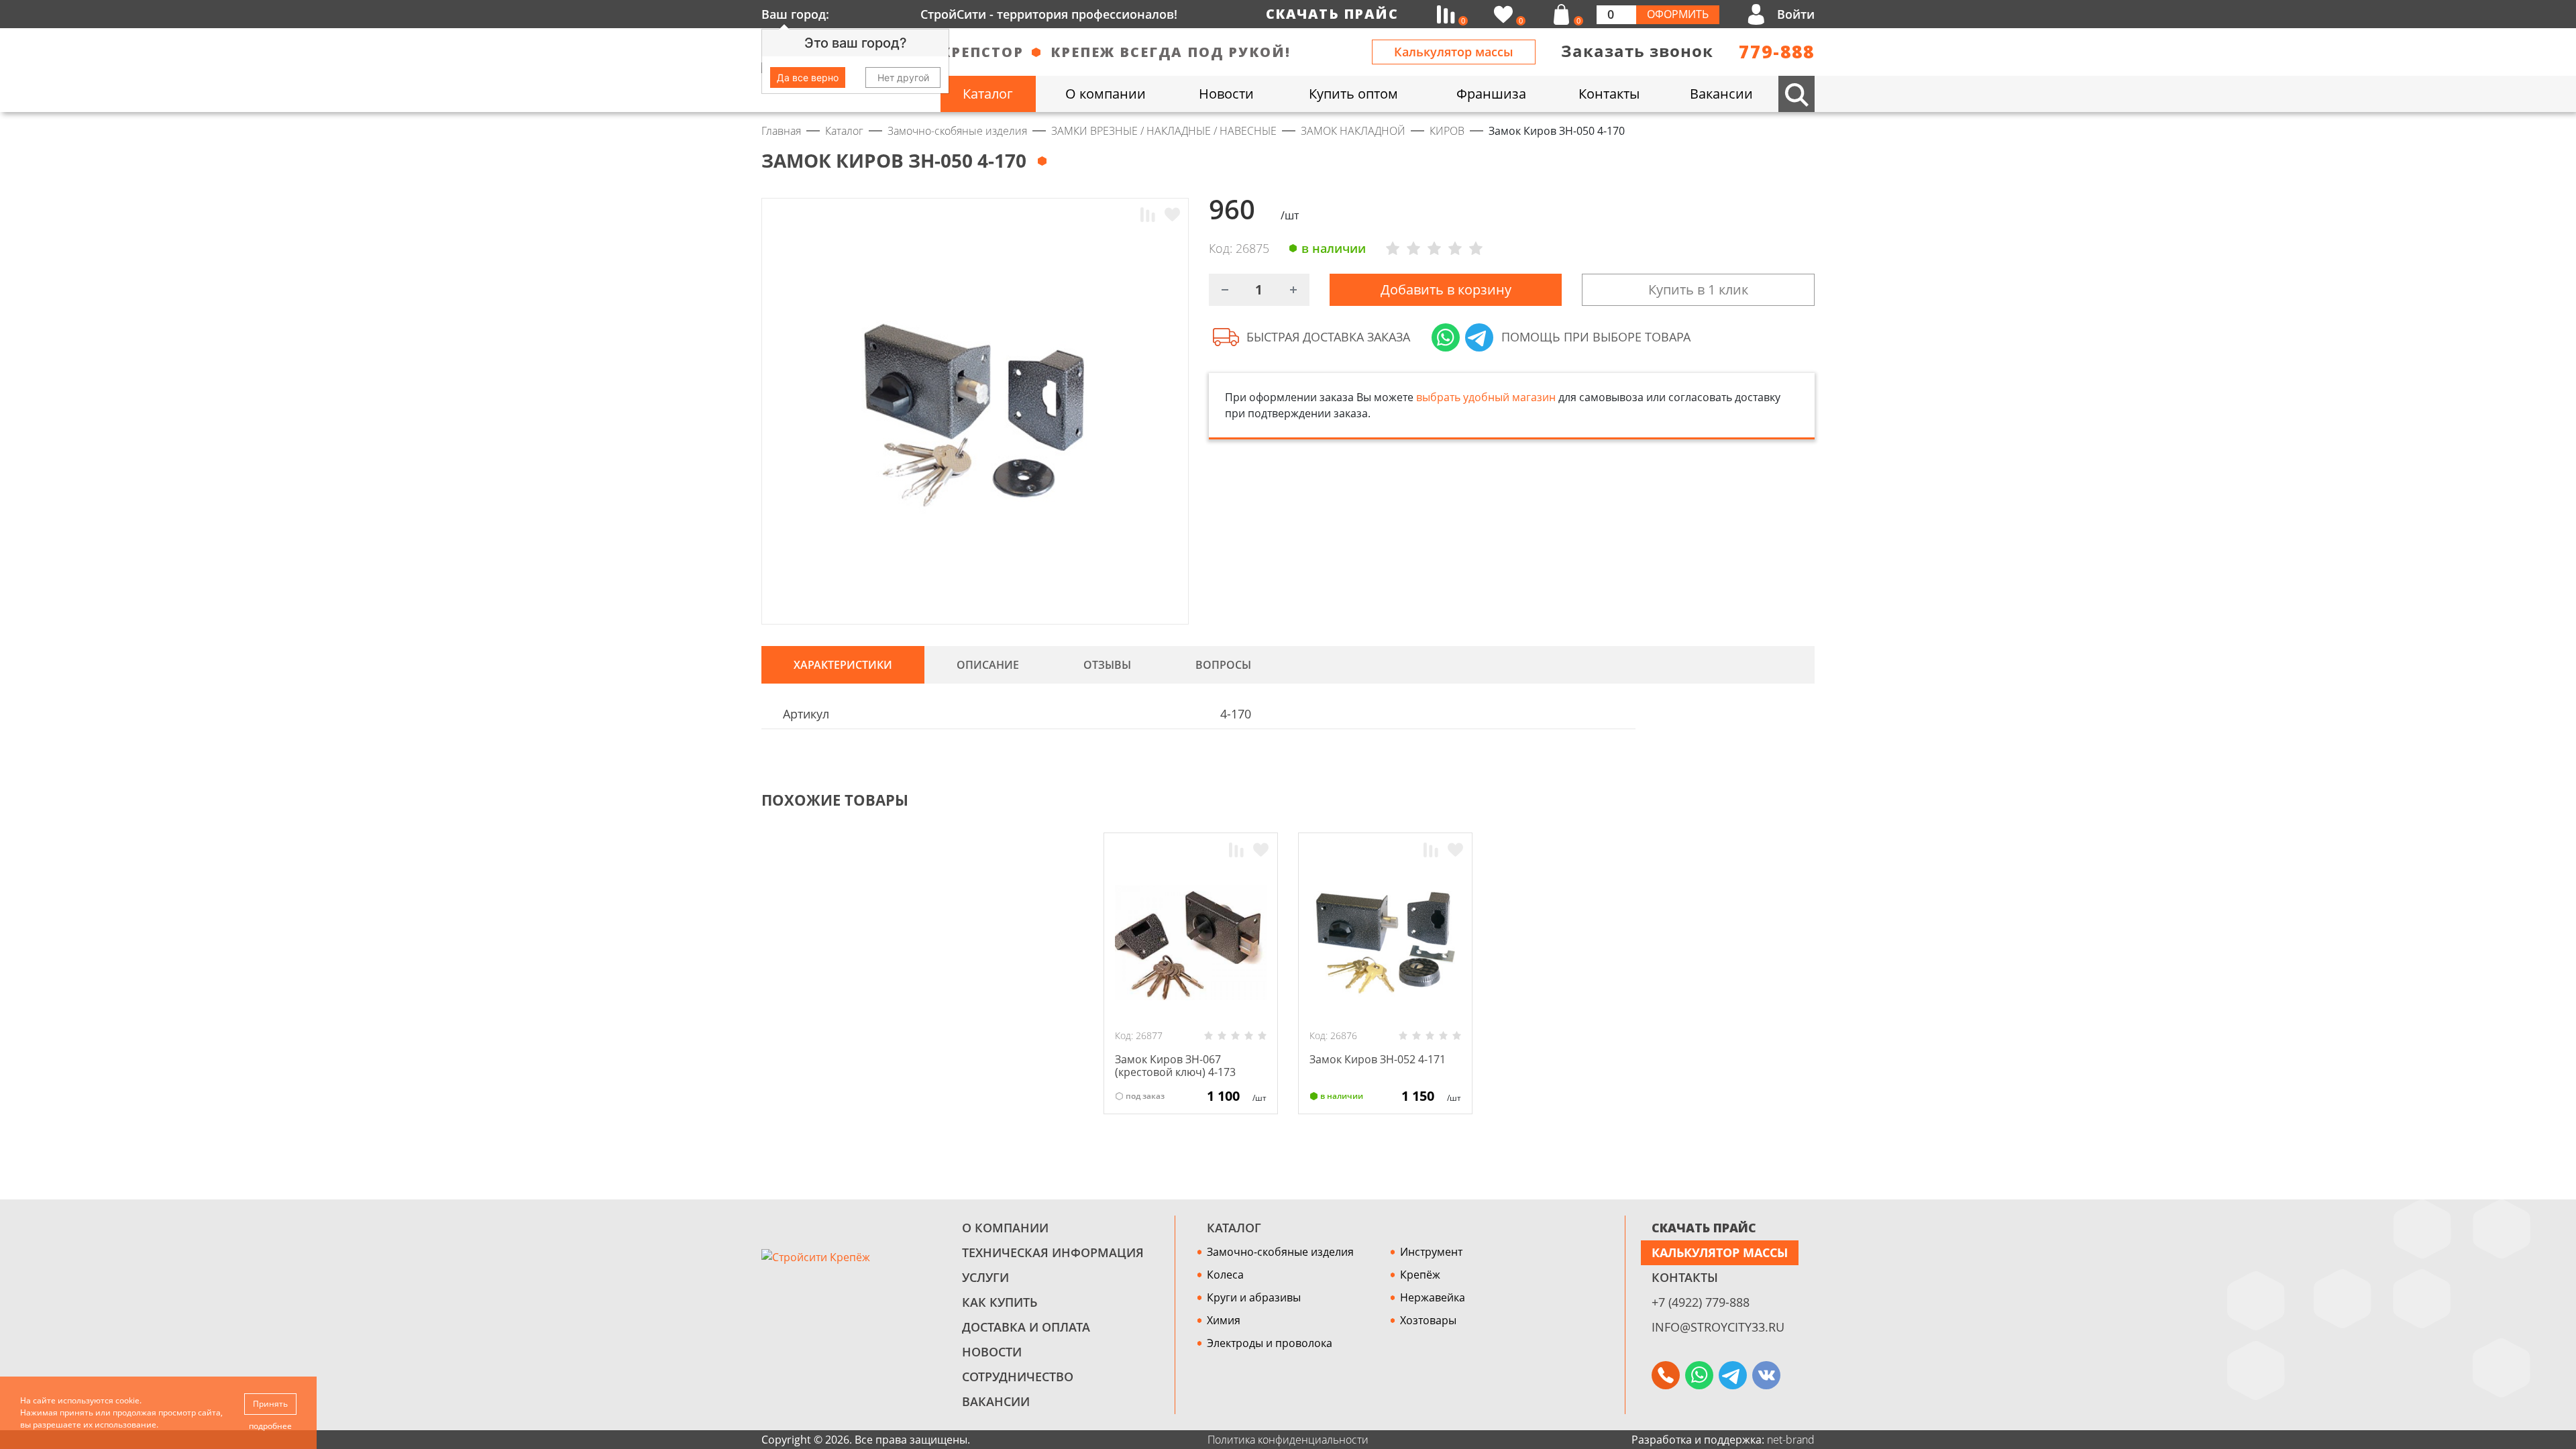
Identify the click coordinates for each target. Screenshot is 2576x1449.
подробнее (270, 1426)
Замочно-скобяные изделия (1280, 1252)
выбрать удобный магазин (1486, 397)
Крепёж (1420, 1275)
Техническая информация (1053, 1252)
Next (1809, 800)
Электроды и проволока (1270, 1343)
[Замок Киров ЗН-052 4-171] (1385, 943)
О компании (1005, 1228)
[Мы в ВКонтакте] (1766, 1375)
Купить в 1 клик (1698, 289)
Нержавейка (1433, 1297)
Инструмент (1431, 1252)
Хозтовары (1428, 1320)
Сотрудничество (1018, 1377)
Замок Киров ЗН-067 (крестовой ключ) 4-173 (1175, 1066)
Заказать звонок (1637, 51)
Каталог (1234, 1228)
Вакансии (996, 1401)
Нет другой (903, 77)
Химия (1224, 1320)
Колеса (1225, 1275)
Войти (1796, 14)
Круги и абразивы (1254, 1297)
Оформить (1678, 14)
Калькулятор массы (1454, 52)
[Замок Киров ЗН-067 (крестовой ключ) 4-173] (1191, 943)
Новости (992, 1352)
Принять (270, 1404)
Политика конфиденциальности (1288, 1440)
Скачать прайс (1332, 14)
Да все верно (808, 77)
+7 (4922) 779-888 (1701, 1302)
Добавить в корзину (1446, 289)
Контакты (1685, 1277)
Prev (1782, 800)
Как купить (1000, 1302)
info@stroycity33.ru (1718, 1327)
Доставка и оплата (1026, 1327)
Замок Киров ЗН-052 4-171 (1378, 1059)
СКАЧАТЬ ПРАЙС (1704, 1228)
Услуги (985, 1277)
